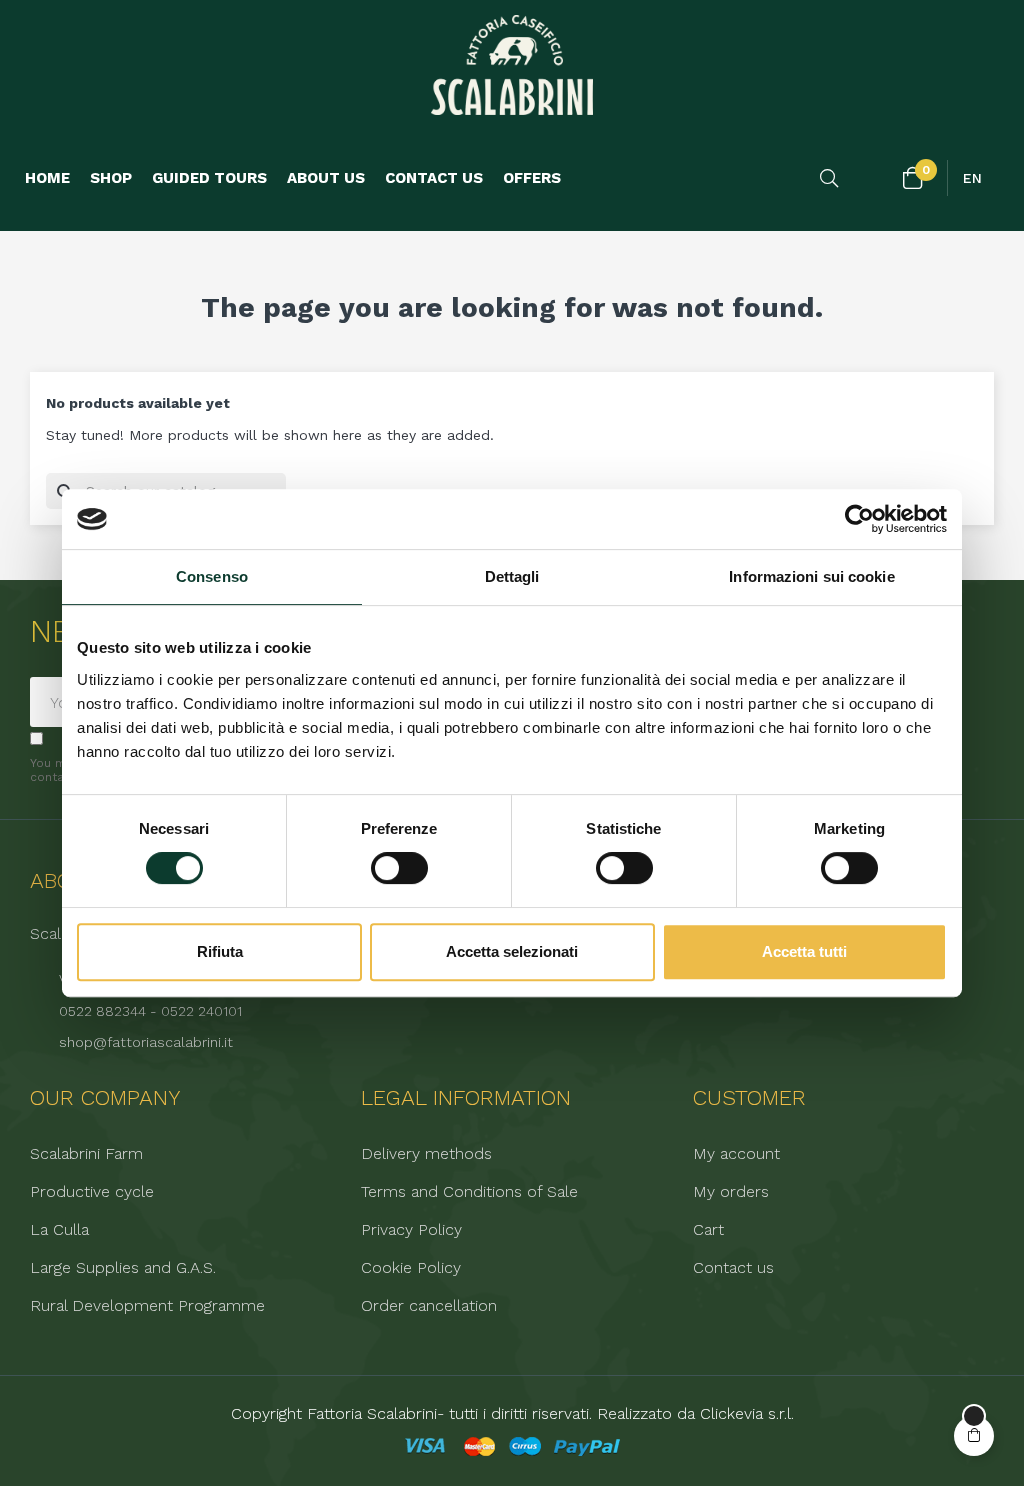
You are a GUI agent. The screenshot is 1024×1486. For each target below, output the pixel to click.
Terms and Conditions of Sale (469, 1192)
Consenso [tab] (212, 576)
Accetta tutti (804, 951)
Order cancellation (429, 1306)
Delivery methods (426, 1154)
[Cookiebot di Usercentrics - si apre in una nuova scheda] (859, 519)
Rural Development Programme (147, 1306)
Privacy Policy (411, 1230)
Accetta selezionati (512, 951)
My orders (731, 1192)
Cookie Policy (411, 1268)
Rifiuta (220, 951)
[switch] (399, 868)
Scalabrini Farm (86, 1154)
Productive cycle (92, 1192)
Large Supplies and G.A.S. (123, 1268)
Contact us (733, 1268)
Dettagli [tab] (512, 576)
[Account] (873, 179)
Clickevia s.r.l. (747, 1413)
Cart (708, 1230)
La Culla (59, 1230)
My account (736, 1154)
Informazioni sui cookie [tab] (811, 576)
